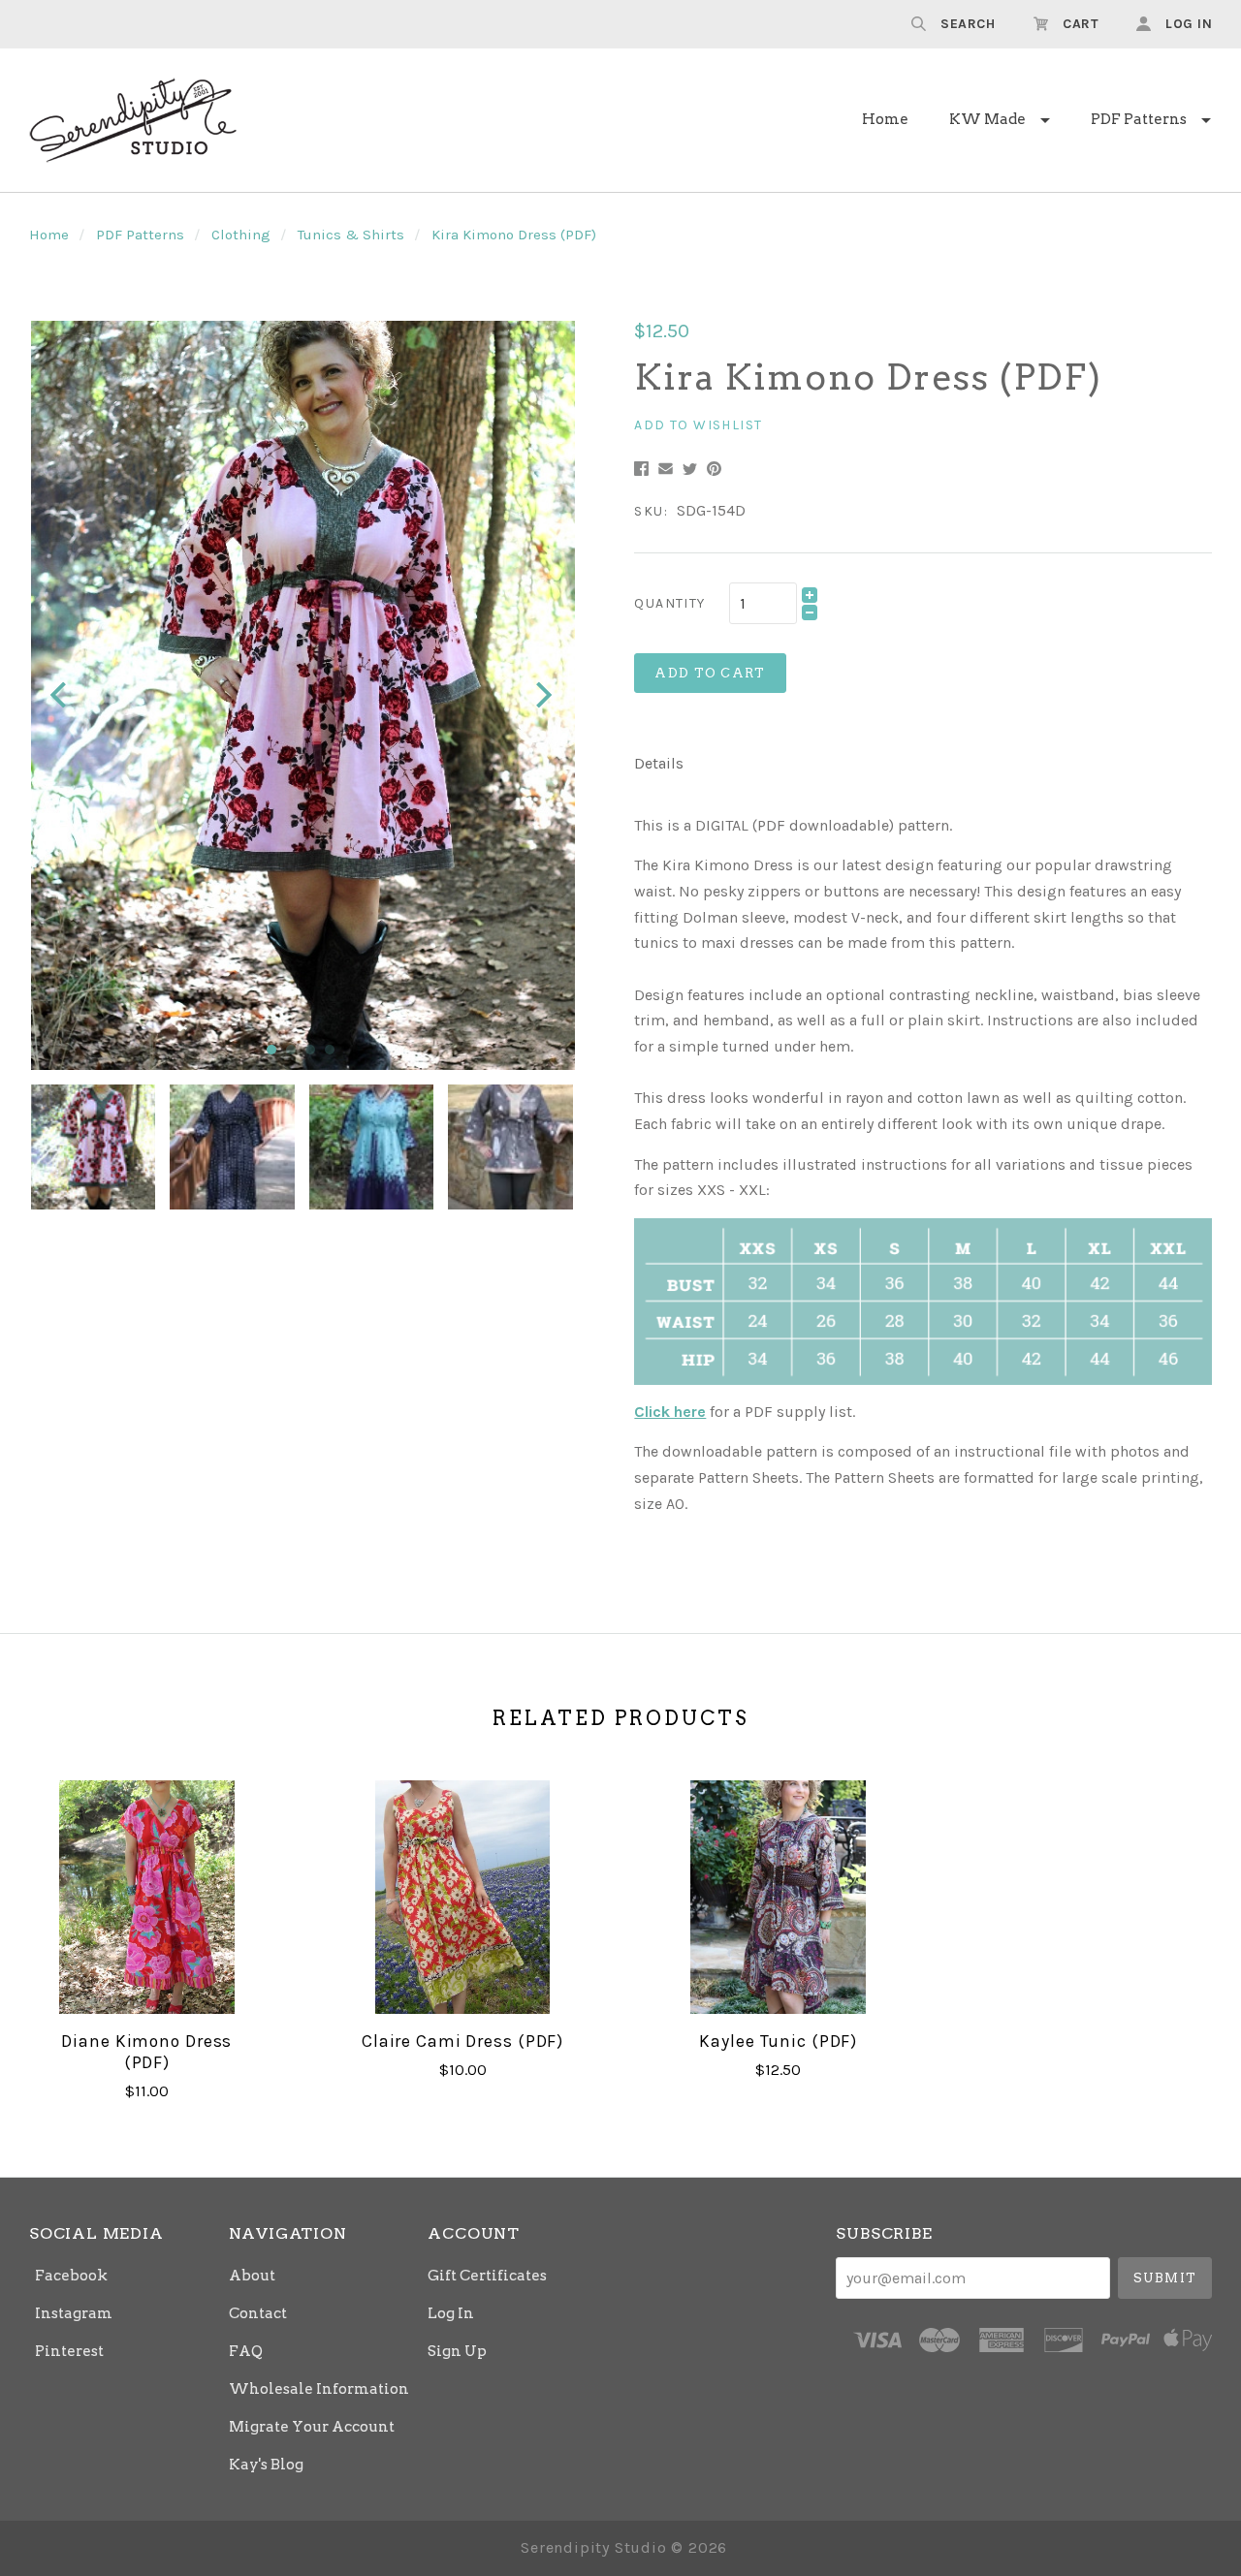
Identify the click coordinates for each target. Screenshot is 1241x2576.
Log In (451, 2313)
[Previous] (61, 695)
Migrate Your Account (312, 2427)
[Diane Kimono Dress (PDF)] (147, 1897)
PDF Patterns (1139, 119)
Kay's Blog (266, 2464)
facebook (71, 2276)
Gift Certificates (487, 2276)
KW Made (987, 119)
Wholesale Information (319, 2389)
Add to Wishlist (698, 425)
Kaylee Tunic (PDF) (778, 2041)
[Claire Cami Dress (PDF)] (462, 1897)
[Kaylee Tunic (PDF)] (778, 1897)
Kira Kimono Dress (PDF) (514, 235)
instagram (74, 2313)
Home (885, 119)
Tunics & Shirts (351, 235)
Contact (258, 2313)
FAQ (246, 2351)
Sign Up (457, 2351)
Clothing (241, 235)
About (252, 2276)
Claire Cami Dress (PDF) (462, 2041)
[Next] (541, 695)
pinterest (69, 2351)
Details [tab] (659, 763)
